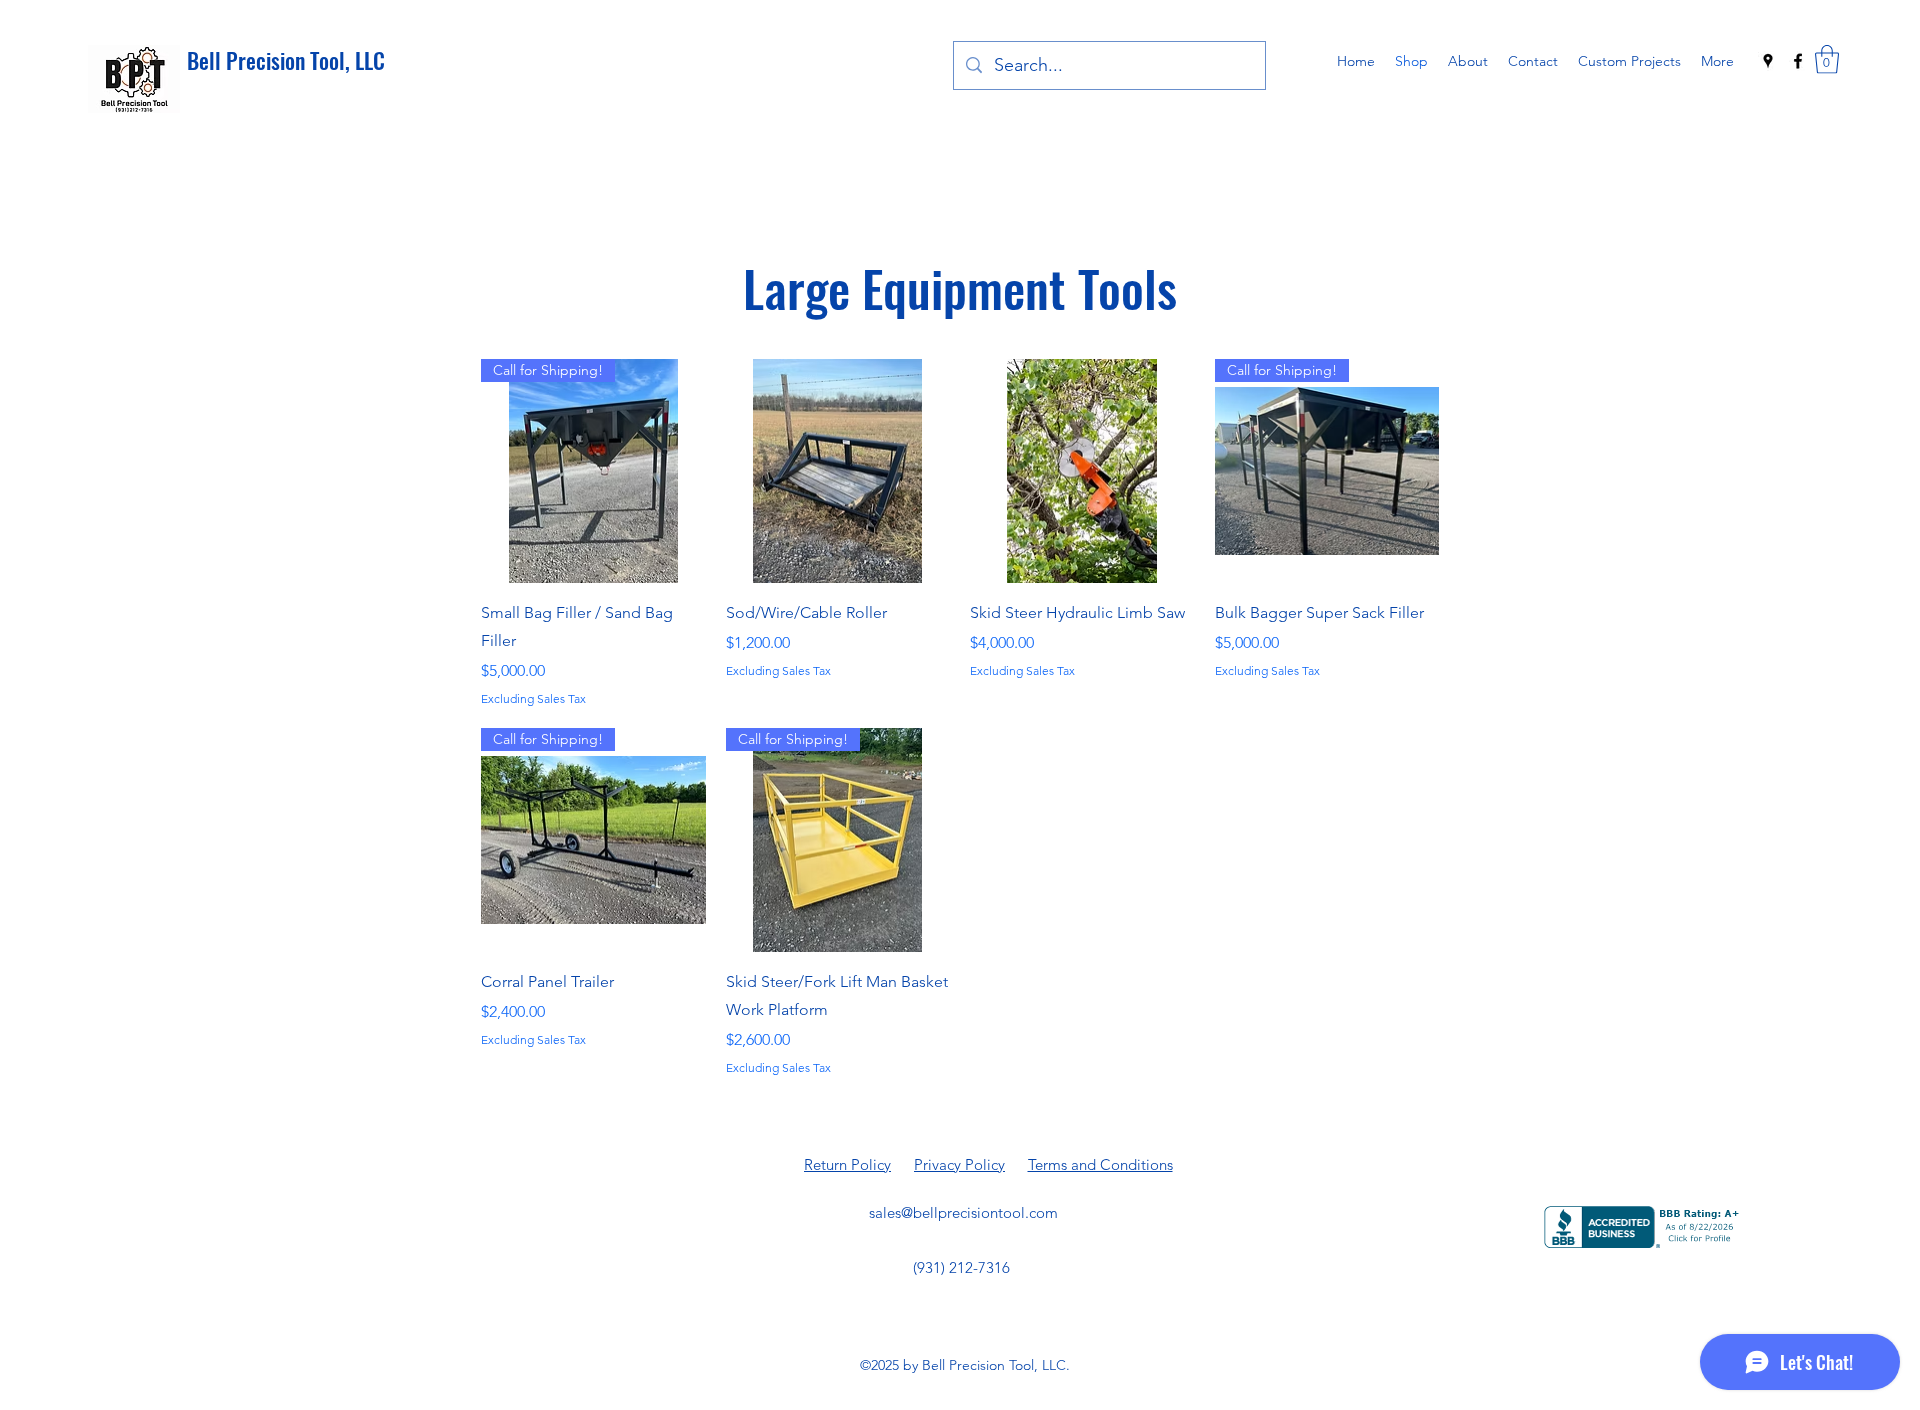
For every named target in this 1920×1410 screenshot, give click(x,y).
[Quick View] (838, 471)
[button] (1827, 59)
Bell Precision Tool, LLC (286, 60)
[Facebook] (1798, 61)
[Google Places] (1768, 61)
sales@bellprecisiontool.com (963, 1212)
